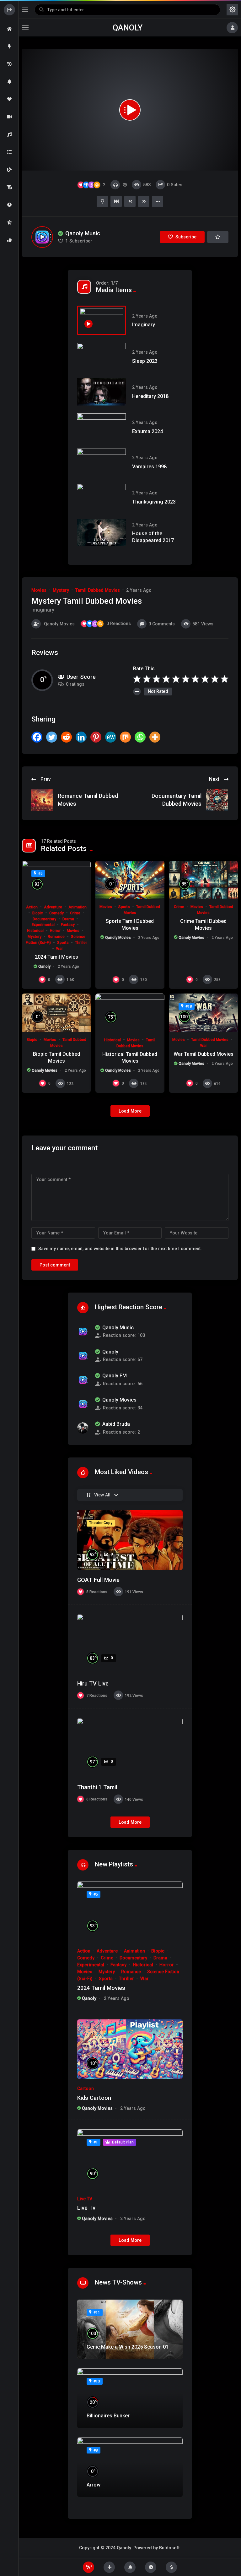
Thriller (81, 943)
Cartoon (86, 2089)
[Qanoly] (83, 1356)
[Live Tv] (130, 2159)
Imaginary (144, 325)
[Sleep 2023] (102, 357)
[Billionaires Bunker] (130, 2398)
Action (32, 907)
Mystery (61, 590)
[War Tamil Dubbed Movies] (204, 1013)
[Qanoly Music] (42, 237)
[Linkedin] (81, 737)
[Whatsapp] (140, 737)
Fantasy (68, 925)
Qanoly (128, 28)
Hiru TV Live (93, 1683)
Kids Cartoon (94, 2098)
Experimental (43, 925)
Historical (35, 931)
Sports (63, 943)
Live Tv (86, 2208)
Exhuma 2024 (147, 431)
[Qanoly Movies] (83, 1404)
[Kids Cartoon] (130, 2049)
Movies (39, 590)
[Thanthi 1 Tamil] (130, 1748)
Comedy (56, 913)
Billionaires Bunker (108, 2416)
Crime (75, 913)
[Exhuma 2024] (102, 427)
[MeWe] (111, 737)
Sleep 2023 (145, 361)
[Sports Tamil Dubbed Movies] (130, 880)
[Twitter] (52, 737)
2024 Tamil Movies (56, 957)
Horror (55, 931)
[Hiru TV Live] (130, 1644)
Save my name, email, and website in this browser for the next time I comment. (120, 1249)
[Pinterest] (96, 737)
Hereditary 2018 (150, 396)
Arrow (94, 2485)
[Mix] (125, 737)
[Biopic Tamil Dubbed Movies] (56, 1013)
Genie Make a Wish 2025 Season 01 (128, 2347)
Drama (68, 919)
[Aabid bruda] (83, 1428)
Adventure (53, 907)
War (59, 949)
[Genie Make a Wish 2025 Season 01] (130, 2329)
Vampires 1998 (149, 467)
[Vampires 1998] (102, 462)
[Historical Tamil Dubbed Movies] (130, 1013)
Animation (78, 907)
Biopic (38, 913)
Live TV (85, 2199)
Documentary (44, 919)
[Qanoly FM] (83, 1380)
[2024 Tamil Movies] (56, 880)
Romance (56, 937)
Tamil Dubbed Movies (98, 590)
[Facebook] (37, 737)
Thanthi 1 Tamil (97, 1787)
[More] (155, 737)
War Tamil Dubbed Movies (204, 1054)
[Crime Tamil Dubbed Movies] (204, 880)
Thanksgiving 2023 (154, 502)
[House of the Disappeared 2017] (102, 533)
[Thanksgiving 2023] (102, 497)
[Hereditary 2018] (102, 392)
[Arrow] (130, 2467)
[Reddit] (66, 737)
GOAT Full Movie (98, 1580)
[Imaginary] (102, 320)
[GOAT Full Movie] (130, 1540)
